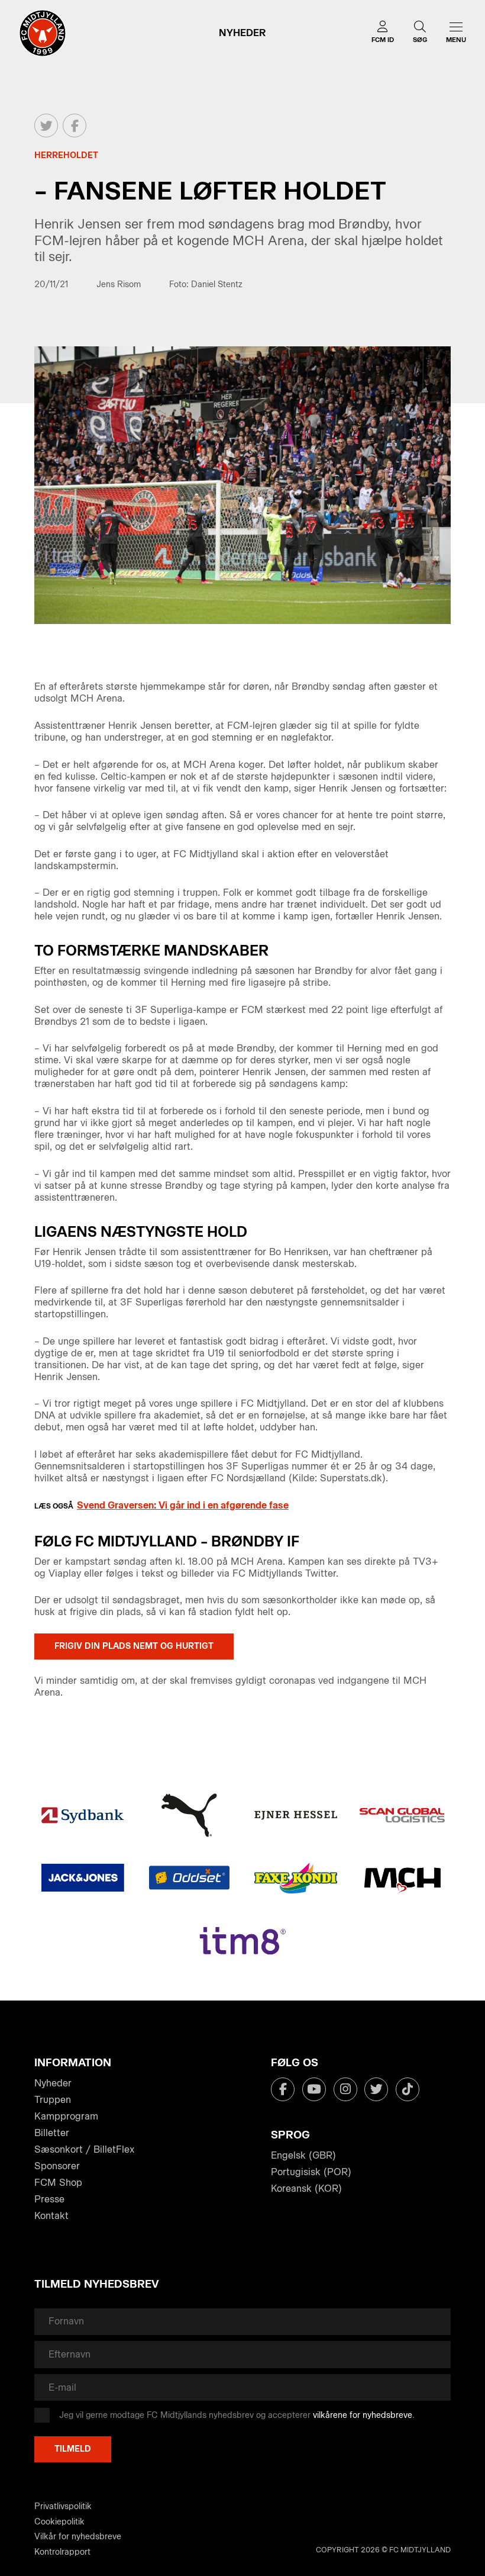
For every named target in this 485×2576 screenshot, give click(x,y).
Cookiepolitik (59, 2522)
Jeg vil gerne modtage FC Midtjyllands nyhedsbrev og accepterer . (237, 2415)
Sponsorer (57, 2166)
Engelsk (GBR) (303, 2155)
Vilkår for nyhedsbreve (78, 2537)
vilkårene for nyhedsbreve (363, 2415)
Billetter (52, 2133)
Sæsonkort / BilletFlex (84, 2149)
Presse (49, 2199)
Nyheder (53, 2083)
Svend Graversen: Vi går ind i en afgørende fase (183, 1505)
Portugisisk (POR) (311, 2172)
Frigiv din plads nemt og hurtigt (134, 1646)
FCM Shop (58, 2183)
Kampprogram (66, 2116)
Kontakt (51, 2216)
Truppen (53, 2100)
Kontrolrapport (62, 2552)
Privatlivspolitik (63, 2506)
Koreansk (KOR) (306, 2189)
